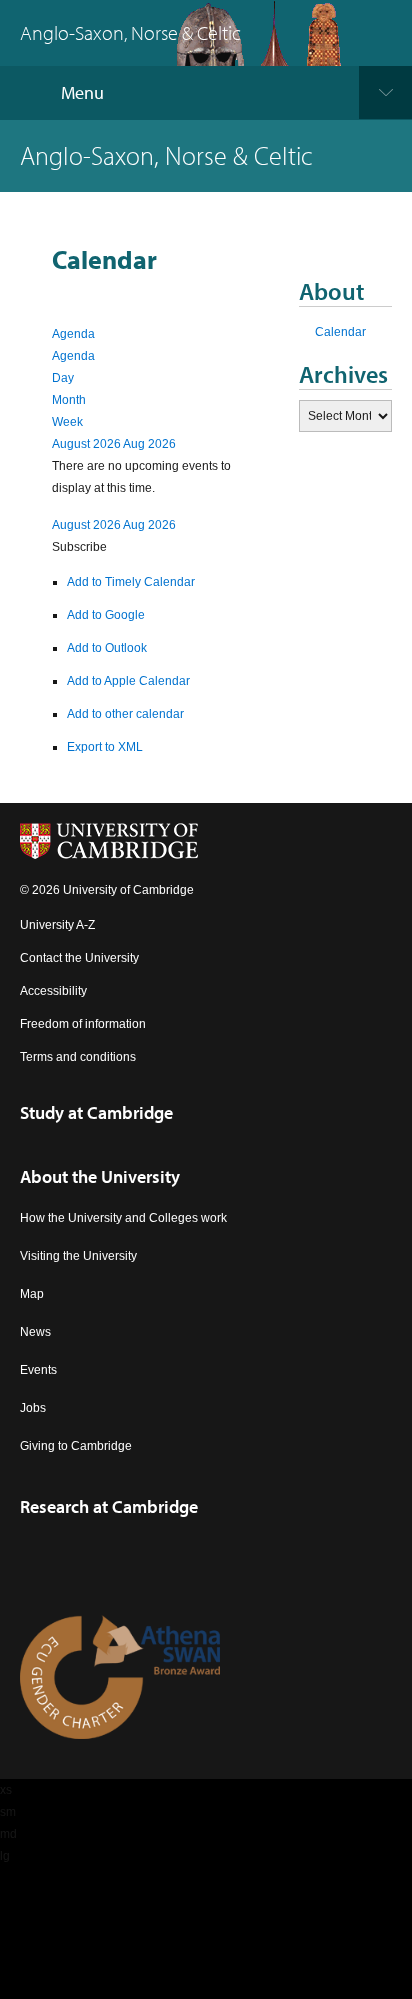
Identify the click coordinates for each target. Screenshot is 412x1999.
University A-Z (57, 925)
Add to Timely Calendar (131, 582)
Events (38, 1370)
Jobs (33, 1408)
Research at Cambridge (109, 1506)
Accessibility (53, 991)
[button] (79, 547)
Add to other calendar (125, 714)
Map (32, 1294)
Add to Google (106, 615)
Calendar (340, 332)
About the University (100, 1176)
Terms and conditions (78, 1057)
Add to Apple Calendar (128, 681)
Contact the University (79, 958)
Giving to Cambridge (76, 1446)
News (35, 1332)
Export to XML (105, 747)
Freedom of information (83, 1024)
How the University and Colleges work (123, 1218)
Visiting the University (78, 1256)
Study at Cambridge (96, 1112)
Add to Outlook (107, 648)
